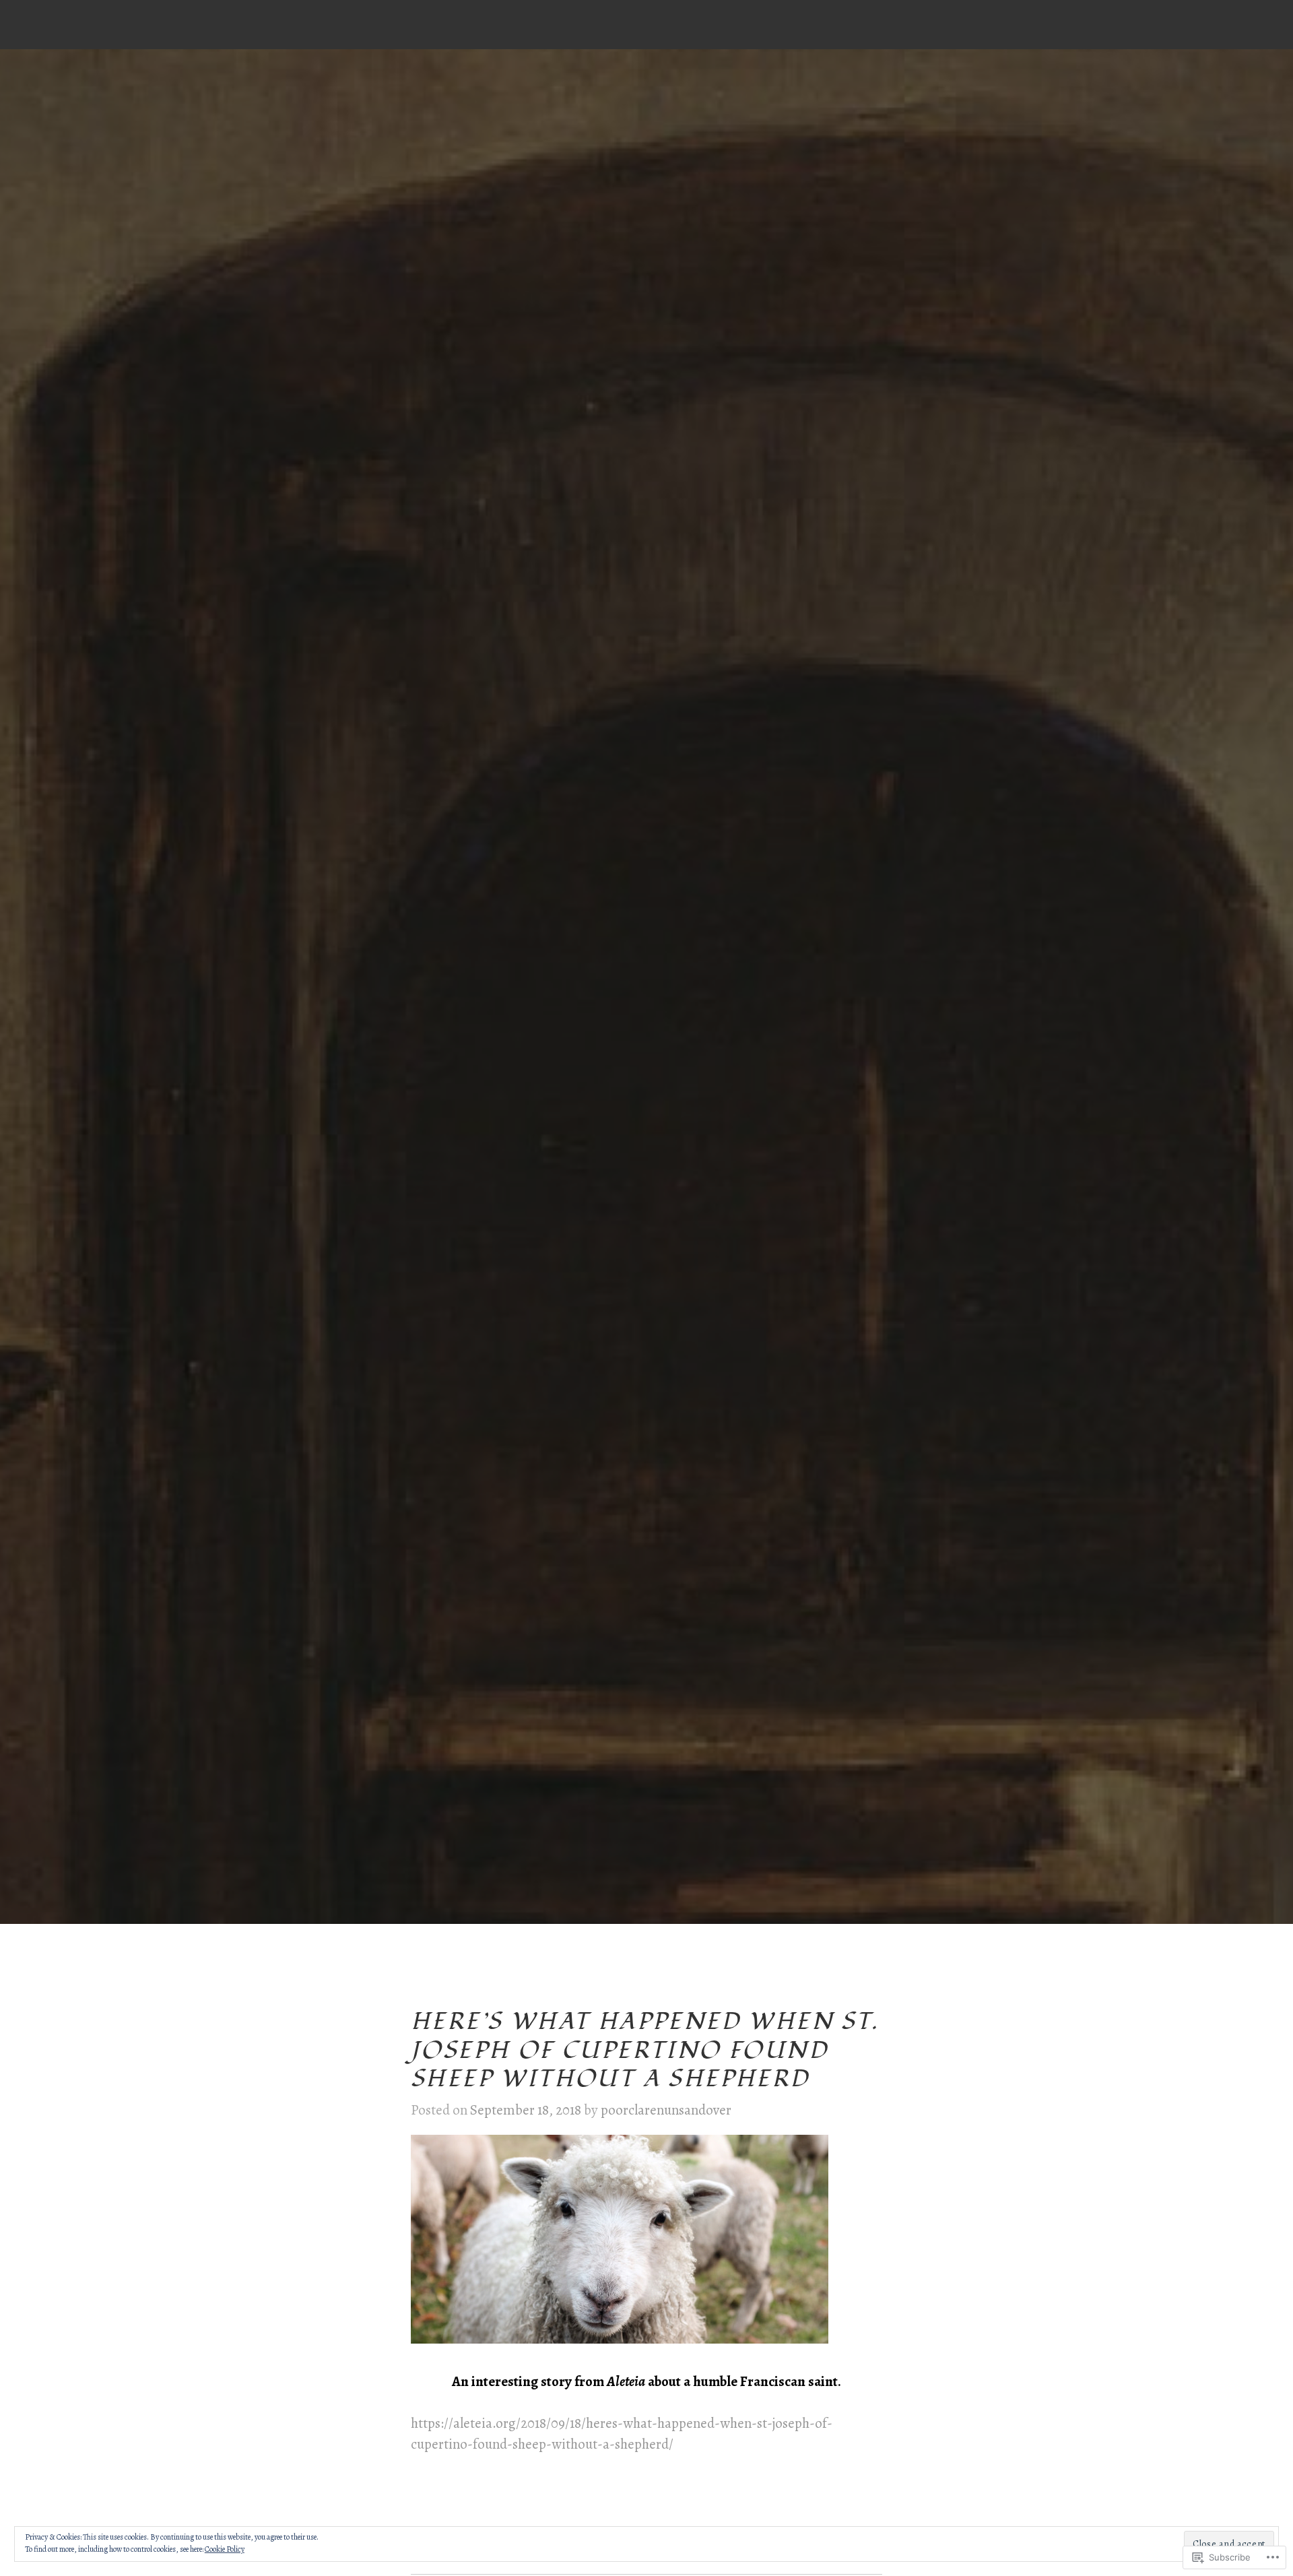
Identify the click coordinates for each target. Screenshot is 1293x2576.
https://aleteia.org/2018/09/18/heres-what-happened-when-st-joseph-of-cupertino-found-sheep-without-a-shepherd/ (622, 2434)
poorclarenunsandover (666, 2110)
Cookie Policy (225, 2549)
